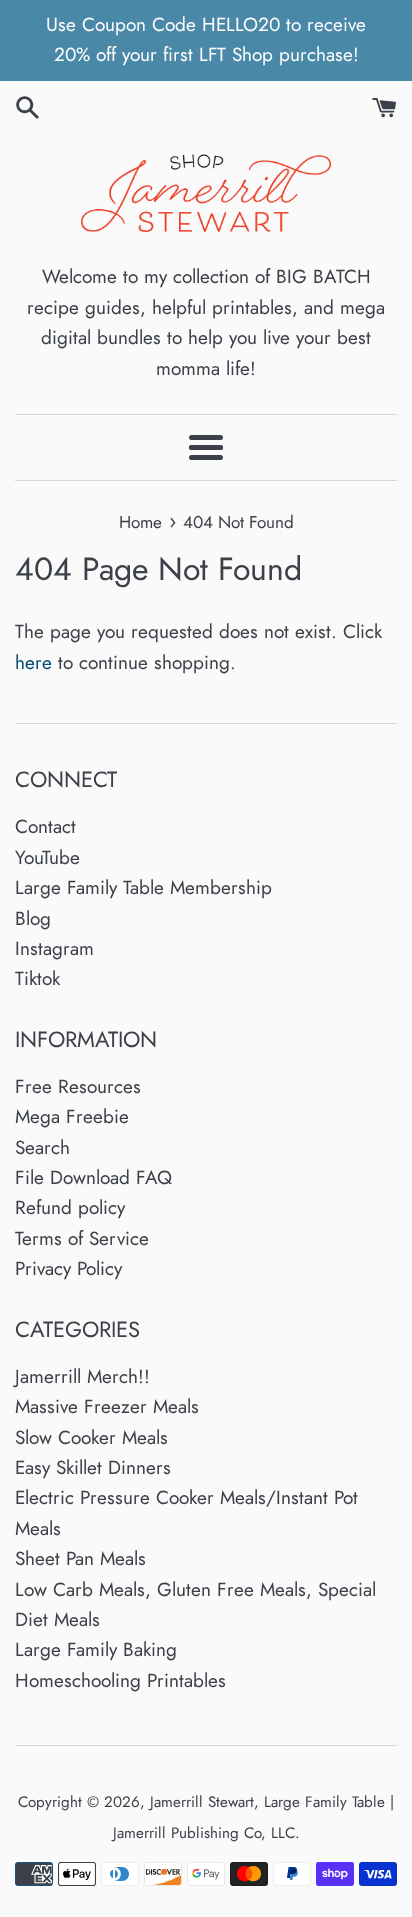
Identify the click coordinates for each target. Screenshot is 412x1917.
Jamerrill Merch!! (82, 1376)
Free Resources (78, 1086)
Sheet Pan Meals (80, 1558)
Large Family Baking (96, 1649)
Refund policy (70, 1207)
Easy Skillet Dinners (93, 1467)
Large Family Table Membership (143, 887)
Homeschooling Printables (120, 1680)
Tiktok (37, 978)
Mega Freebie (72, 1116)
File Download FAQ (93, 1177)
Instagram (54, 948)
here (33, 662)
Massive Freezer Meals (107, 1406)
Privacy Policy (68, 1268)
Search (42, 1147)
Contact (45, 826)
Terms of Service (82, 1238)
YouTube (47, 857)
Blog (33, 918)
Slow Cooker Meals (91, 1437)
